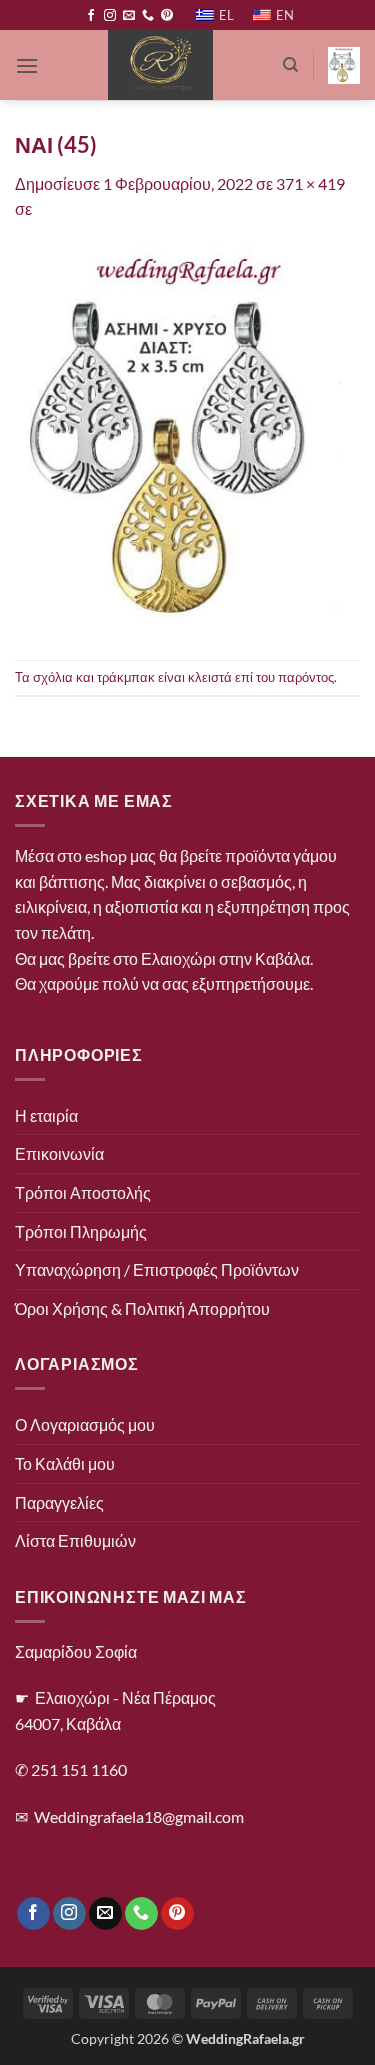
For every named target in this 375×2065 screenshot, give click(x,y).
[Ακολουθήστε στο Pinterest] (167, 16)
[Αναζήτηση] (290, 65)
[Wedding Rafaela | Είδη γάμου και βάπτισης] (160, 65)
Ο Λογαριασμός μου (85, 1424)
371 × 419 (310, 183)
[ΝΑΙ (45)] (187, 438)
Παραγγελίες (59, 1502)
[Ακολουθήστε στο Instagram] (110, 16)
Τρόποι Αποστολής (83, 1192)
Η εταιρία (46, 1115)
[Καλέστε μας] (148, 16)
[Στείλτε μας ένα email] (129, 16)
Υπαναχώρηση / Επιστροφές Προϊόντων (157, 1269)
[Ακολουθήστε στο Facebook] (91, 16)
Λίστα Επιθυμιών (75, 1540)
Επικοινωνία (59, 1153)
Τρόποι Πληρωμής (81, 1231)
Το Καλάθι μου (65, 1463)
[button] (27, 65)
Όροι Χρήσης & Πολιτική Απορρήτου (142, 1308)
